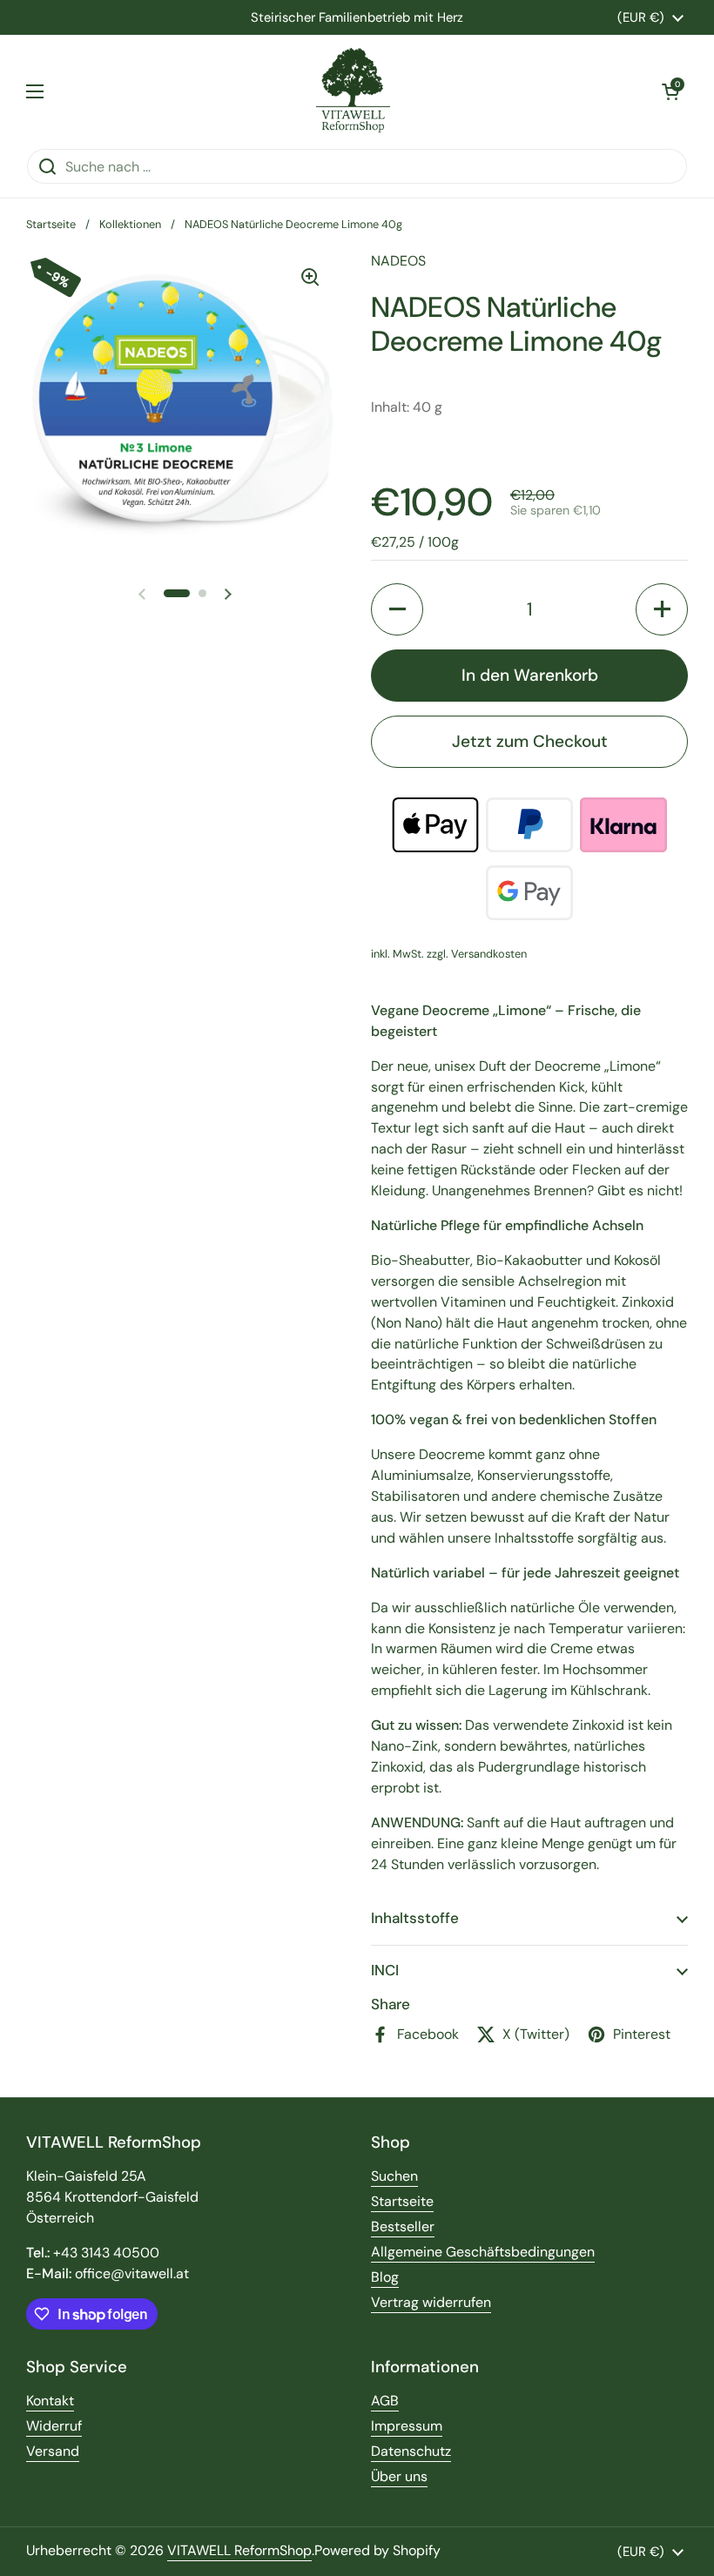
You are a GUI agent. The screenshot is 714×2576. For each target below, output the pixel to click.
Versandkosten (489, 954)
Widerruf (54, 2426)
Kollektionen (130, 224)
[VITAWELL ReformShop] (353, 91)
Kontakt (50, 2401)
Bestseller (403, 2226)
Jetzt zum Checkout (530, 741)
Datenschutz (411, 2451)
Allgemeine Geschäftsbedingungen (483, 2252)
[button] (670, 91)
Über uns (399, 2476)
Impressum (407, 2426)
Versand (53, 2451)
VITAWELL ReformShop (239, 2550)
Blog (385, 2277)
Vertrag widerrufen (431, 2302)
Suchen (394, 2176)
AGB (385, 2401)
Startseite (51, 224)
